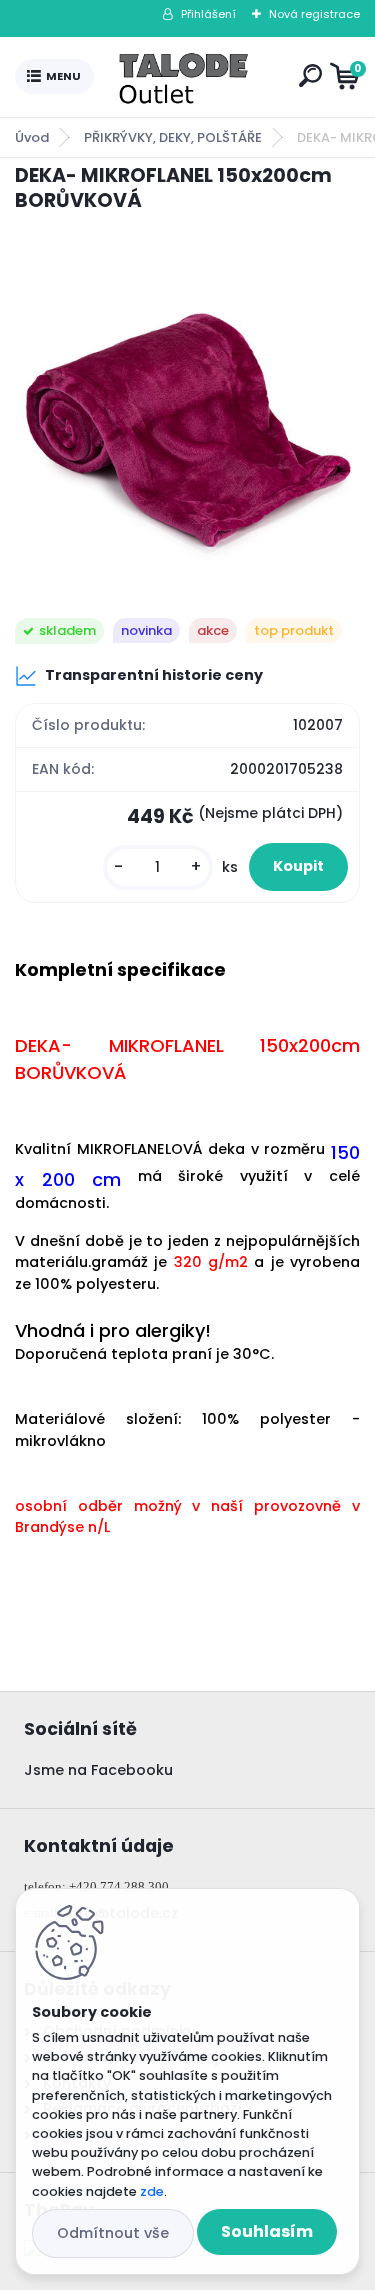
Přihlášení (208, 14)
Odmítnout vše (113, 2233)
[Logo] (192, 77)
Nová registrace (314, 14)
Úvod (32, 137)
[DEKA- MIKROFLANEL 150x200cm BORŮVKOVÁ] (187, 416)
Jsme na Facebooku (98, 1770)
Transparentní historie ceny (154, 675)
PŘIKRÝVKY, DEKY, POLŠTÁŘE (173, 137)
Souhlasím (267, 2231)
